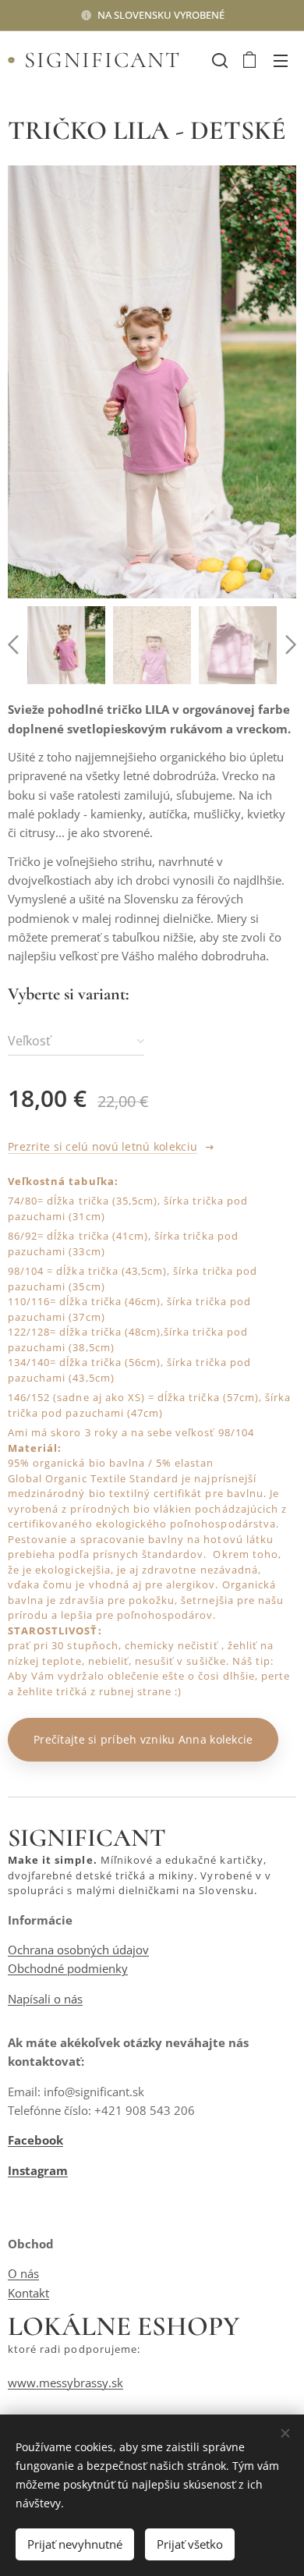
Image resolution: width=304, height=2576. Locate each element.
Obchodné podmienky (68, 1968)
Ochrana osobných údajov (78, 1950)
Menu (281, 60)
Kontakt (28, 2293)
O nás (23, 2273)
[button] (218, 60)
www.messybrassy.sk (65, 2383)
